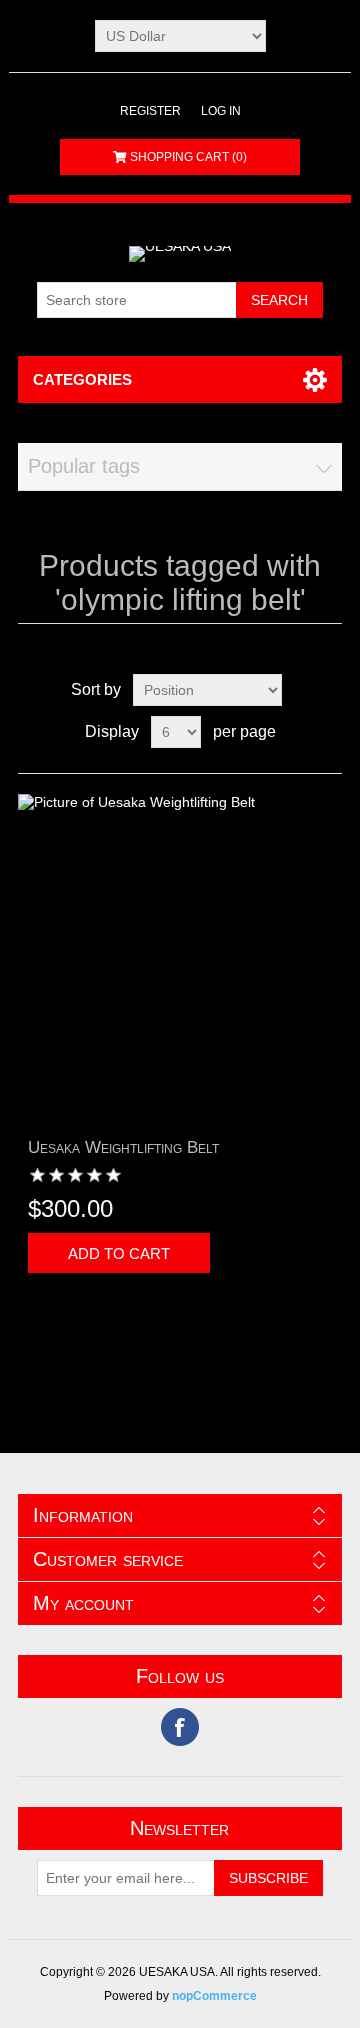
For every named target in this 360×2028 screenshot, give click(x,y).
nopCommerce (214, 1996)
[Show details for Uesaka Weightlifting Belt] (180, 956)
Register (150, 111)
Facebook (180, 1727)
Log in (221, 111)
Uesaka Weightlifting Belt (123, 1147)
